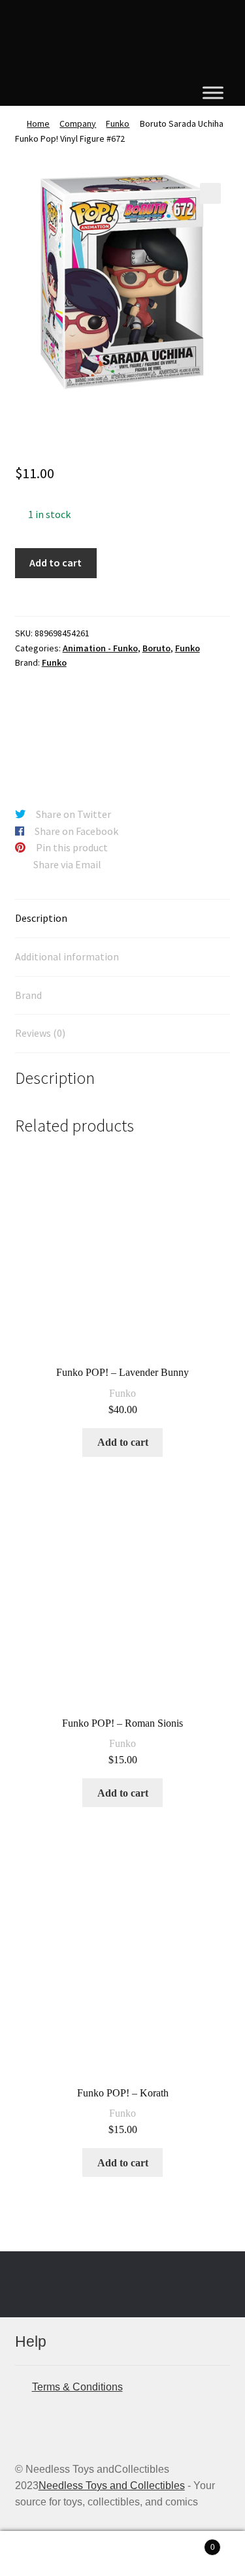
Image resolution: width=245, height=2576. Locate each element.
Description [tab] (41, 918)
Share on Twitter (73, 814)
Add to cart (56, 562)
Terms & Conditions (77, 2387)
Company (78, 123)
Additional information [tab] (67, 956)
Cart (189, 2543)
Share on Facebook (76, 831)
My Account (41, 2554)
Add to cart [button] (123, 1442)
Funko (118, 123)
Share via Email (67, 864)
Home (38, 123)
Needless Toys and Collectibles (112, 2486)
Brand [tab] (28, 995)
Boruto (156, 648)
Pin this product (72, 847)
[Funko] (64, 730)
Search (122, 2554)
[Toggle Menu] (213, 92)
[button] (210, 193)
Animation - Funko (100, 648)
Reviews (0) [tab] (40, 1033)
